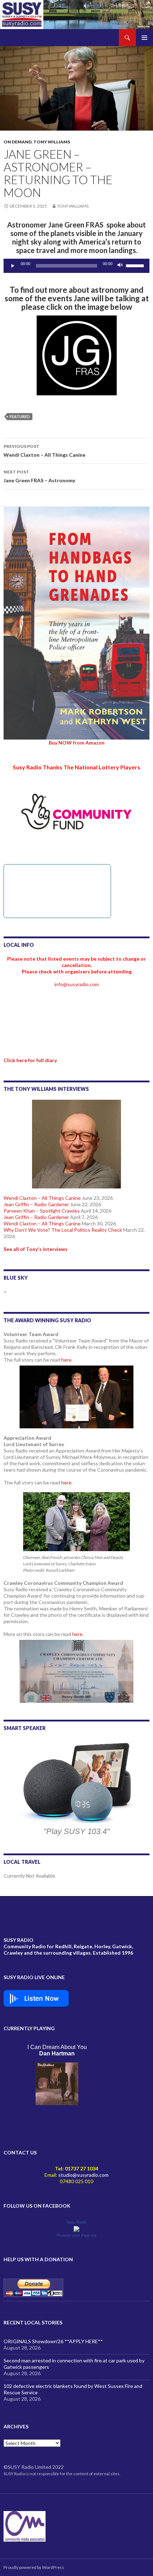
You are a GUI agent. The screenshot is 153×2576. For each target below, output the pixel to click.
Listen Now (41, 1999)
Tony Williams (52, 142)
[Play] (13, 266)
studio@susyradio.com (83, 2175)
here (66, 1360)
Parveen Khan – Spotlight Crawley (42, 1211)
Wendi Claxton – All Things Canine (44, 451)
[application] (76, 266)
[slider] (136, 265)
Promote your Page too (76, 2235)
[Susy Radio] (76, 2228)
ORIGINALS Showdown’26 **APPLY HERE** (53, 2341)
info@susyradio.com (77, 984)
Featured (20, 416)
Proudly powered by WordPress (34, 2567)
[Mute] (120, 266)
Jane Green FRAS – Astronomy (39, 476)
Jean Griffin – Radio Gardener (36, 1204)
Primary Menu (144, 38)
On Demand (18, 142)
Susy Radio (76, 2222)
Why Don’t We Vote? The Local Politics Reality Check (63, 1230)
